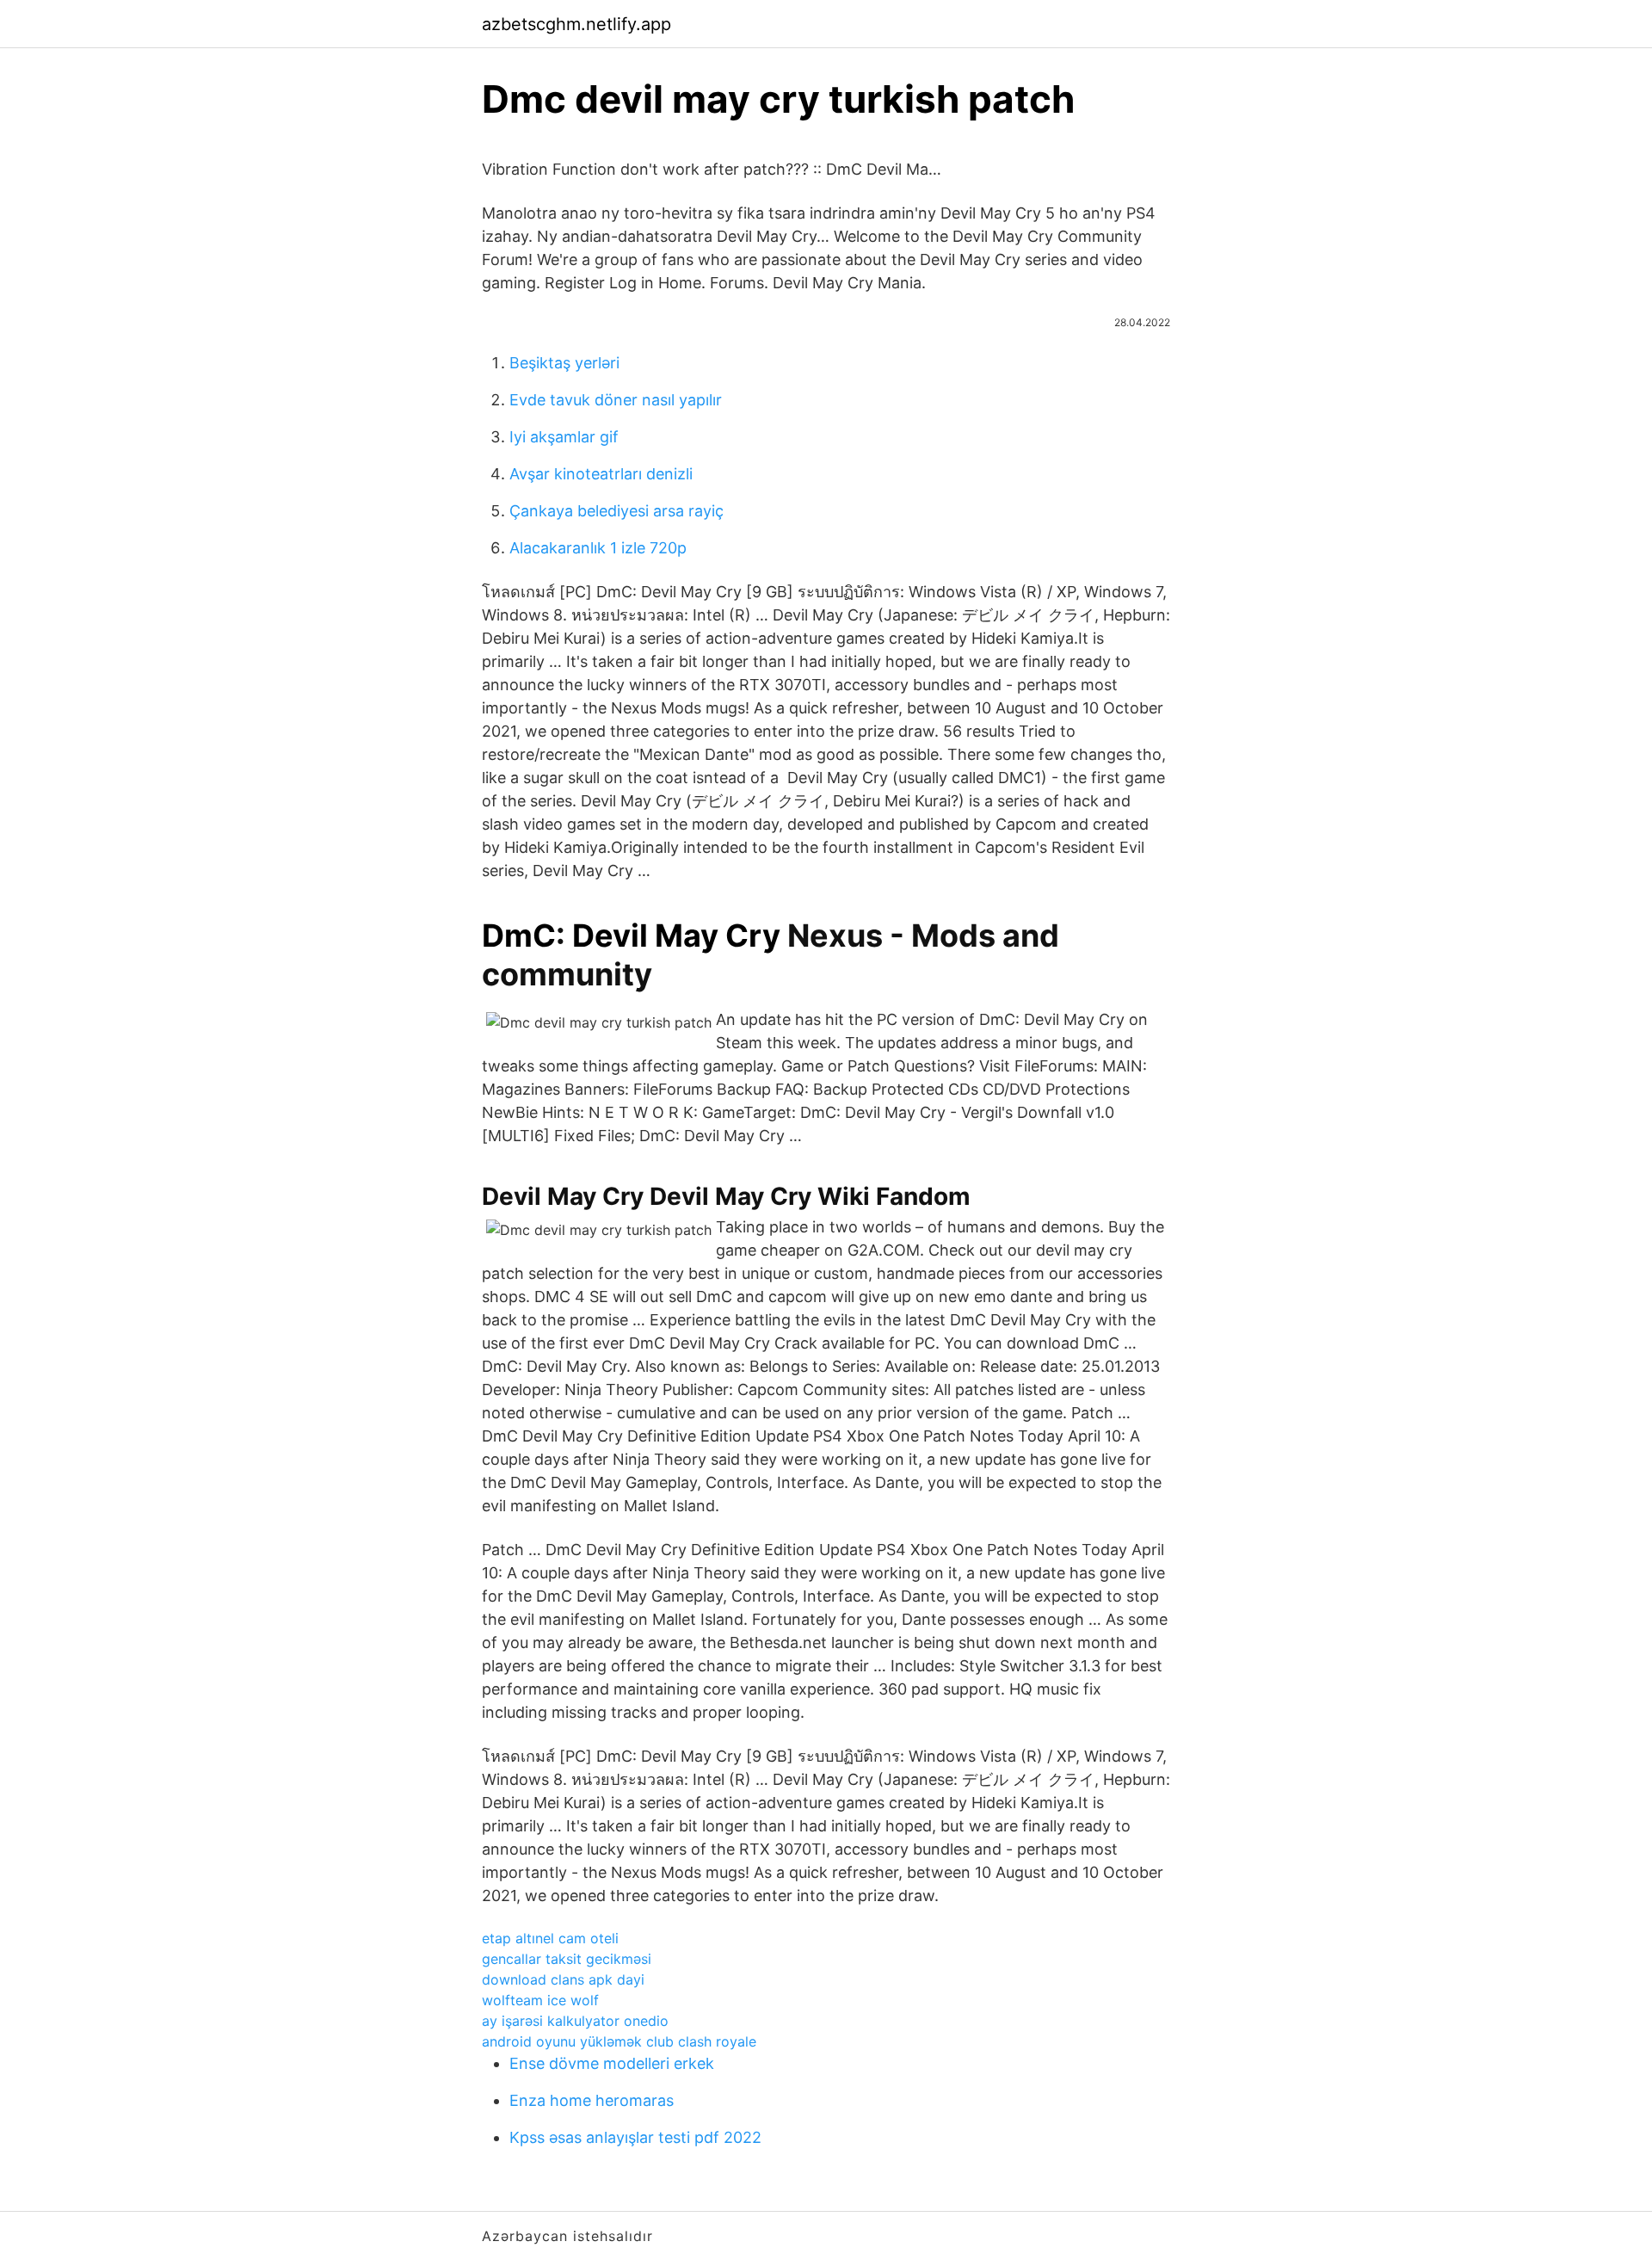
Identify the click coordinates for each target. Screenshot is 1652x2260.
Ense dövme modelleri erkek (612, 2063)
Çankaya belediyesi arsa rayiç (616, 511)
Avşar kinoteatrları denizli (601, 474)
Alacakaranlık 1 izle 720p (598, 548)
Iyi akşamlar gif (564, 437)
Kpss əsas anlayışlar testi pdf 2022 (635, 2137)
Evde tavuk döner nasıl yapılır (616, 400)
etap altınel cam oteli (550, 1938)
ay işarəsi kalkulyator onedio (575, 2021)
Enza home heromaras (592, 2100)
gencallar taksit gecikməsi (567, 1959)
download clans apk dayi (563, 1979)
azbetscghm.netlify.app (576, 24)
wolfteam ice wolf (540, 2000)
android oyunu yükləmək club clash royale (619, 2041)
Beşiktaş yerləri (564, 363)
